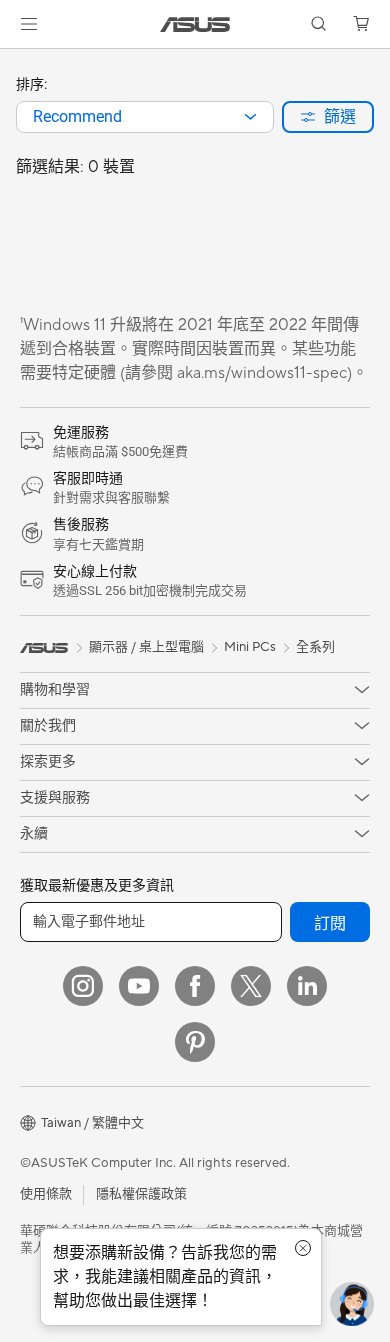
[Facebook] (195, 986)
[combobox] (145, 117)
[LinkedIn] (307, 986)
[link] (195, 24)
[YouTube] (139, 986)
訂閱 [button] (330, 924)
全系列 (315, 647)
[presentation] (250, 117)
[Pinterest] (195, 1042)
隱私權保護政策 (141, 1194)
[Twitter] (251, 986)
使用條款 (46, 1194)
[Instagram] (83, 986)
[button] (29, 24)
